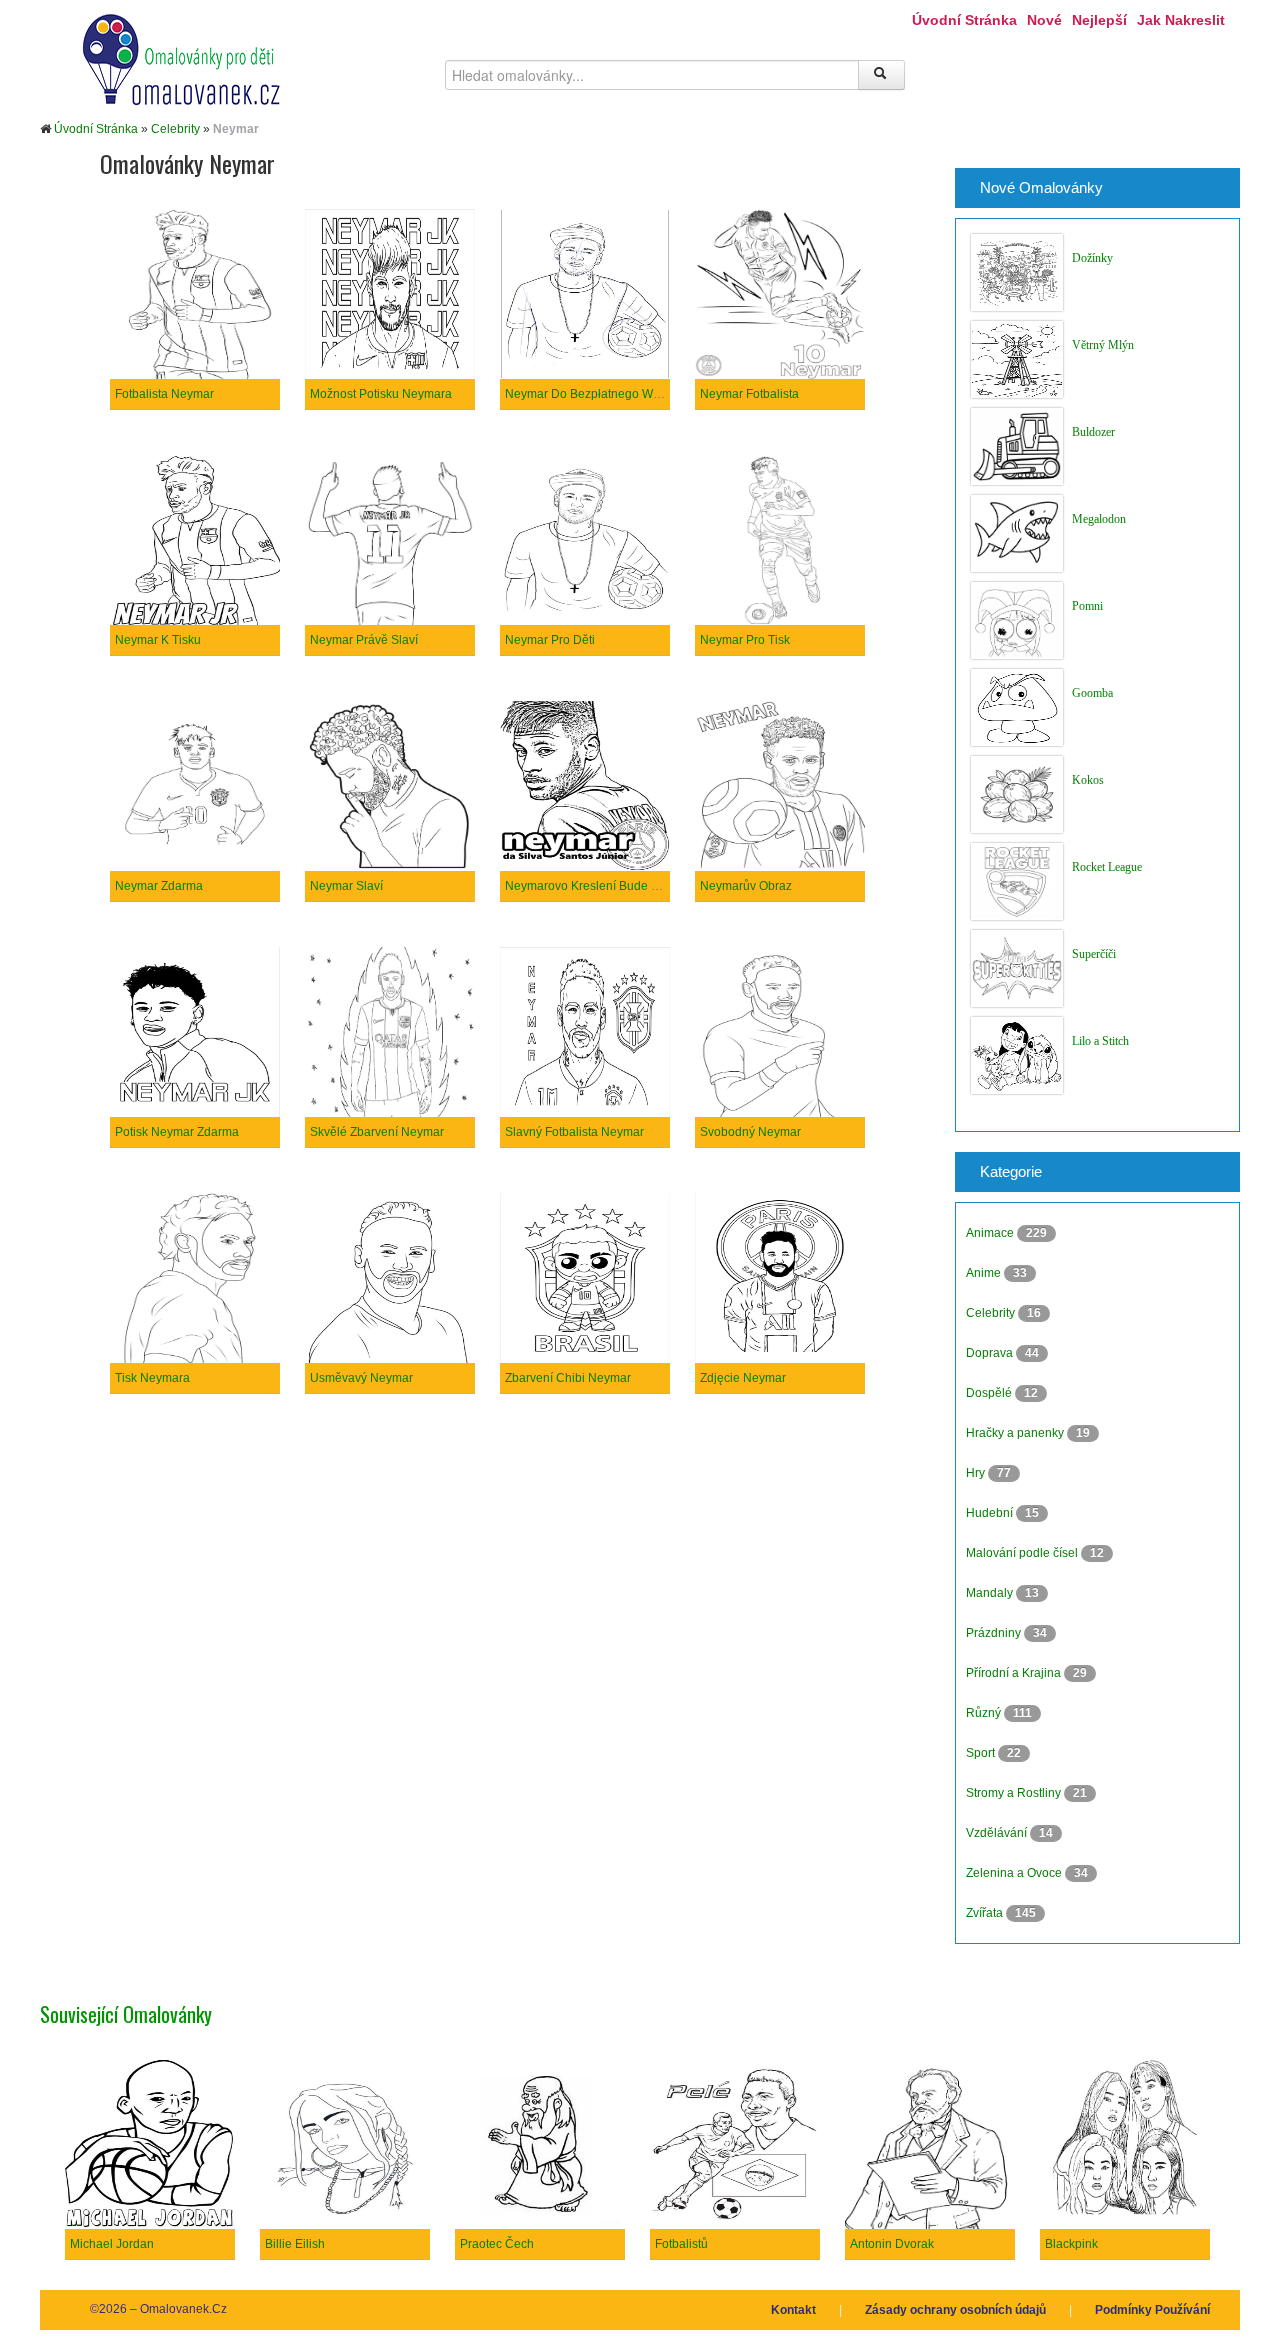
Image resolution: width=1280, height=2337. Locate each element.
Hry (977, 1473)
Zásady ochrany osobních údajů (955, 2310)
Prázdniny (995, 1633)
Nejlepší (1099, 20)
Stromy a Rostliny (1015, 1793)
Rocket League (1107, 867)
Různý (985, 1713)
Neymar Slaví (346, 886)
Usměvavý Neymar (361, 1378)
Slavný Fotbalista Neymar (574, 1132)
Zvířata (986, 1913)
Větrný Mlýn (1103, 345)
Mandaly (991, 1593)
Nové (1044, 20)
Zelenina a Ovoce (1015, 1873)
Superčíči (1094, 954)
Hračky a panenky (1016, 1433)
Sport (982, 1753)
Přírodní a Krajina (1015, 1673)
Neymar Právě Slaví (364, 640)
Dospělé (990, 1393)
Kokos (1088, 780)
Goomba (1092, 693)
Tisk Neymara (152, 1378)
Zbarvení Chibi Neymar (568, 1378)
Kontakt (793, 2310)
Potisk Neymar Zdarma (177, 1132)
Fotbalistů (681, 2244)
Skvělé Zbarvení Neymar (377, 1132)
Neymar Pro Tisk (745, 640)
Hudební (991, 1513)
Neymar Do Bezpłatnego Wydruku (597, 394)
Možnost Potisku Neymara (381, 394)
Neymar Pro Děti (550, 640)
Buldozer (1093, 432)
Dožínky (1092, 258)
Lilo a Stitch (1100, 1041)
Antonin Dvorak (892, 2244)
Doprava (991, 1353)
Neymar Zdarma (159, 886)
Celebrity (175, 129)
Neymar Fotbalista (749, 394)
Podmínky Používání (1152, 2310)
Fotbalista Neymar (164, 394)
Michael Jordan (112, 2244)
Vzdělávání (998, 1833)
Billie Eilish (295, 2244)
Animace (991, 1233)
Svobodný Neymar (750, 1132)
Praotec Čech (497, 2244)
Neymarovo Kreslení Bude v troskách (605, 886)
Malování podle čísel (1023, 1553)
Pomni (1087, 606)
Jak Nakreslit (1181, 20)
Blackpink (1071, 2244)
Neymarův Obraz (746, 886)
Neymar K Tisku (158, 640)
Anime (985, 1273)
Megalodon (1099, 519)
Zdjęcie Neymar (743, 1378)
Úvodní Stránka (964, 20)
